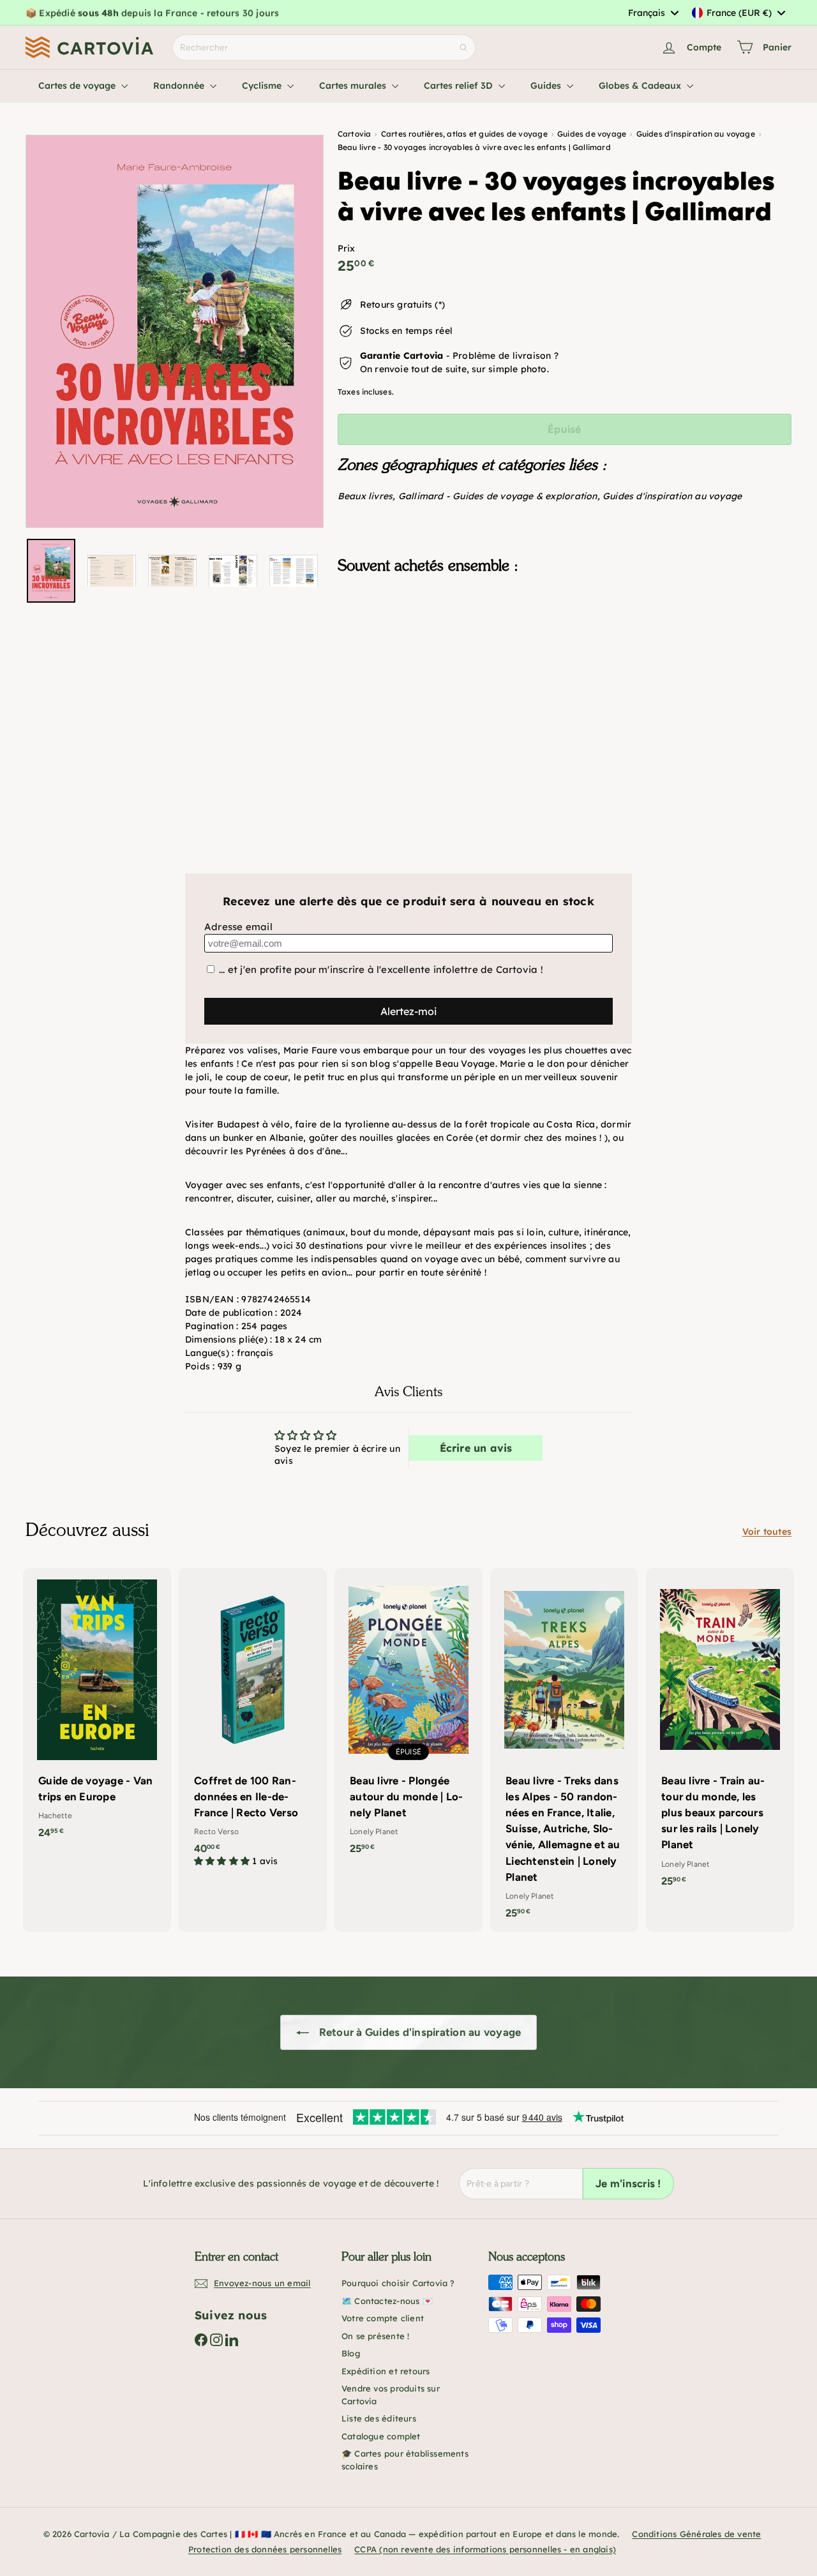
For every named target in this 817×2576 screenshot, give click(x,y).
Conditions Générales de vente (696, 2534)
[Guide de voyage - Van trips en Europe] (97, 1710)
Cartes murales (354, 86)
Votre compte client (383, 2318)
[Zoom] (175, 331)
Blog (351, 2353)
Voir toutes (767, 1532)
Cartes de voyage (78, 86)
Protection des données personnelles (265, 2549)
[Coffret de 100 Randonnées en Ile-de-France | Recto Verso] (253, 1724)
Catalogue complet (381, 2436)
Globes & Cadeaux (641, 86)
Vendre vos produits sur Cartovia (391, 2395)
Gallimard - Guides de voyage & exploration (498, 496)
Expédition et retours (386, 2371)
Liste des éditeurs (379, 2418)
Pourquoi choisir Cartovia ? (398, 2283)
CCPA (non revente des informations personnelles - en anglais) (485, 2549)
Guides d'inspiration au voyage (672, 496)
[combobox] (653, 13)
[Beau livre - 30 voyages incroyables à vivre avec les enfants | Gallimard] (565, 647)
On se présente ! (375, 2336)
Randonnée (180, 86)
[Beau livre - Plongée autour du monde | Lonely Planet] (408, 1718)
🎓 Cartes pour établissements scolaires (405, 2460)
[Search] (463, 48)
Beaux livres (365, 496)
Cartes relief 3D (460, 86)
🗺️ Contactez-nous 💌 (387, 2301)
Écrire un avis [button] (476, 1448)
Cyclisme (263, 86)
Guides (547, 86)
